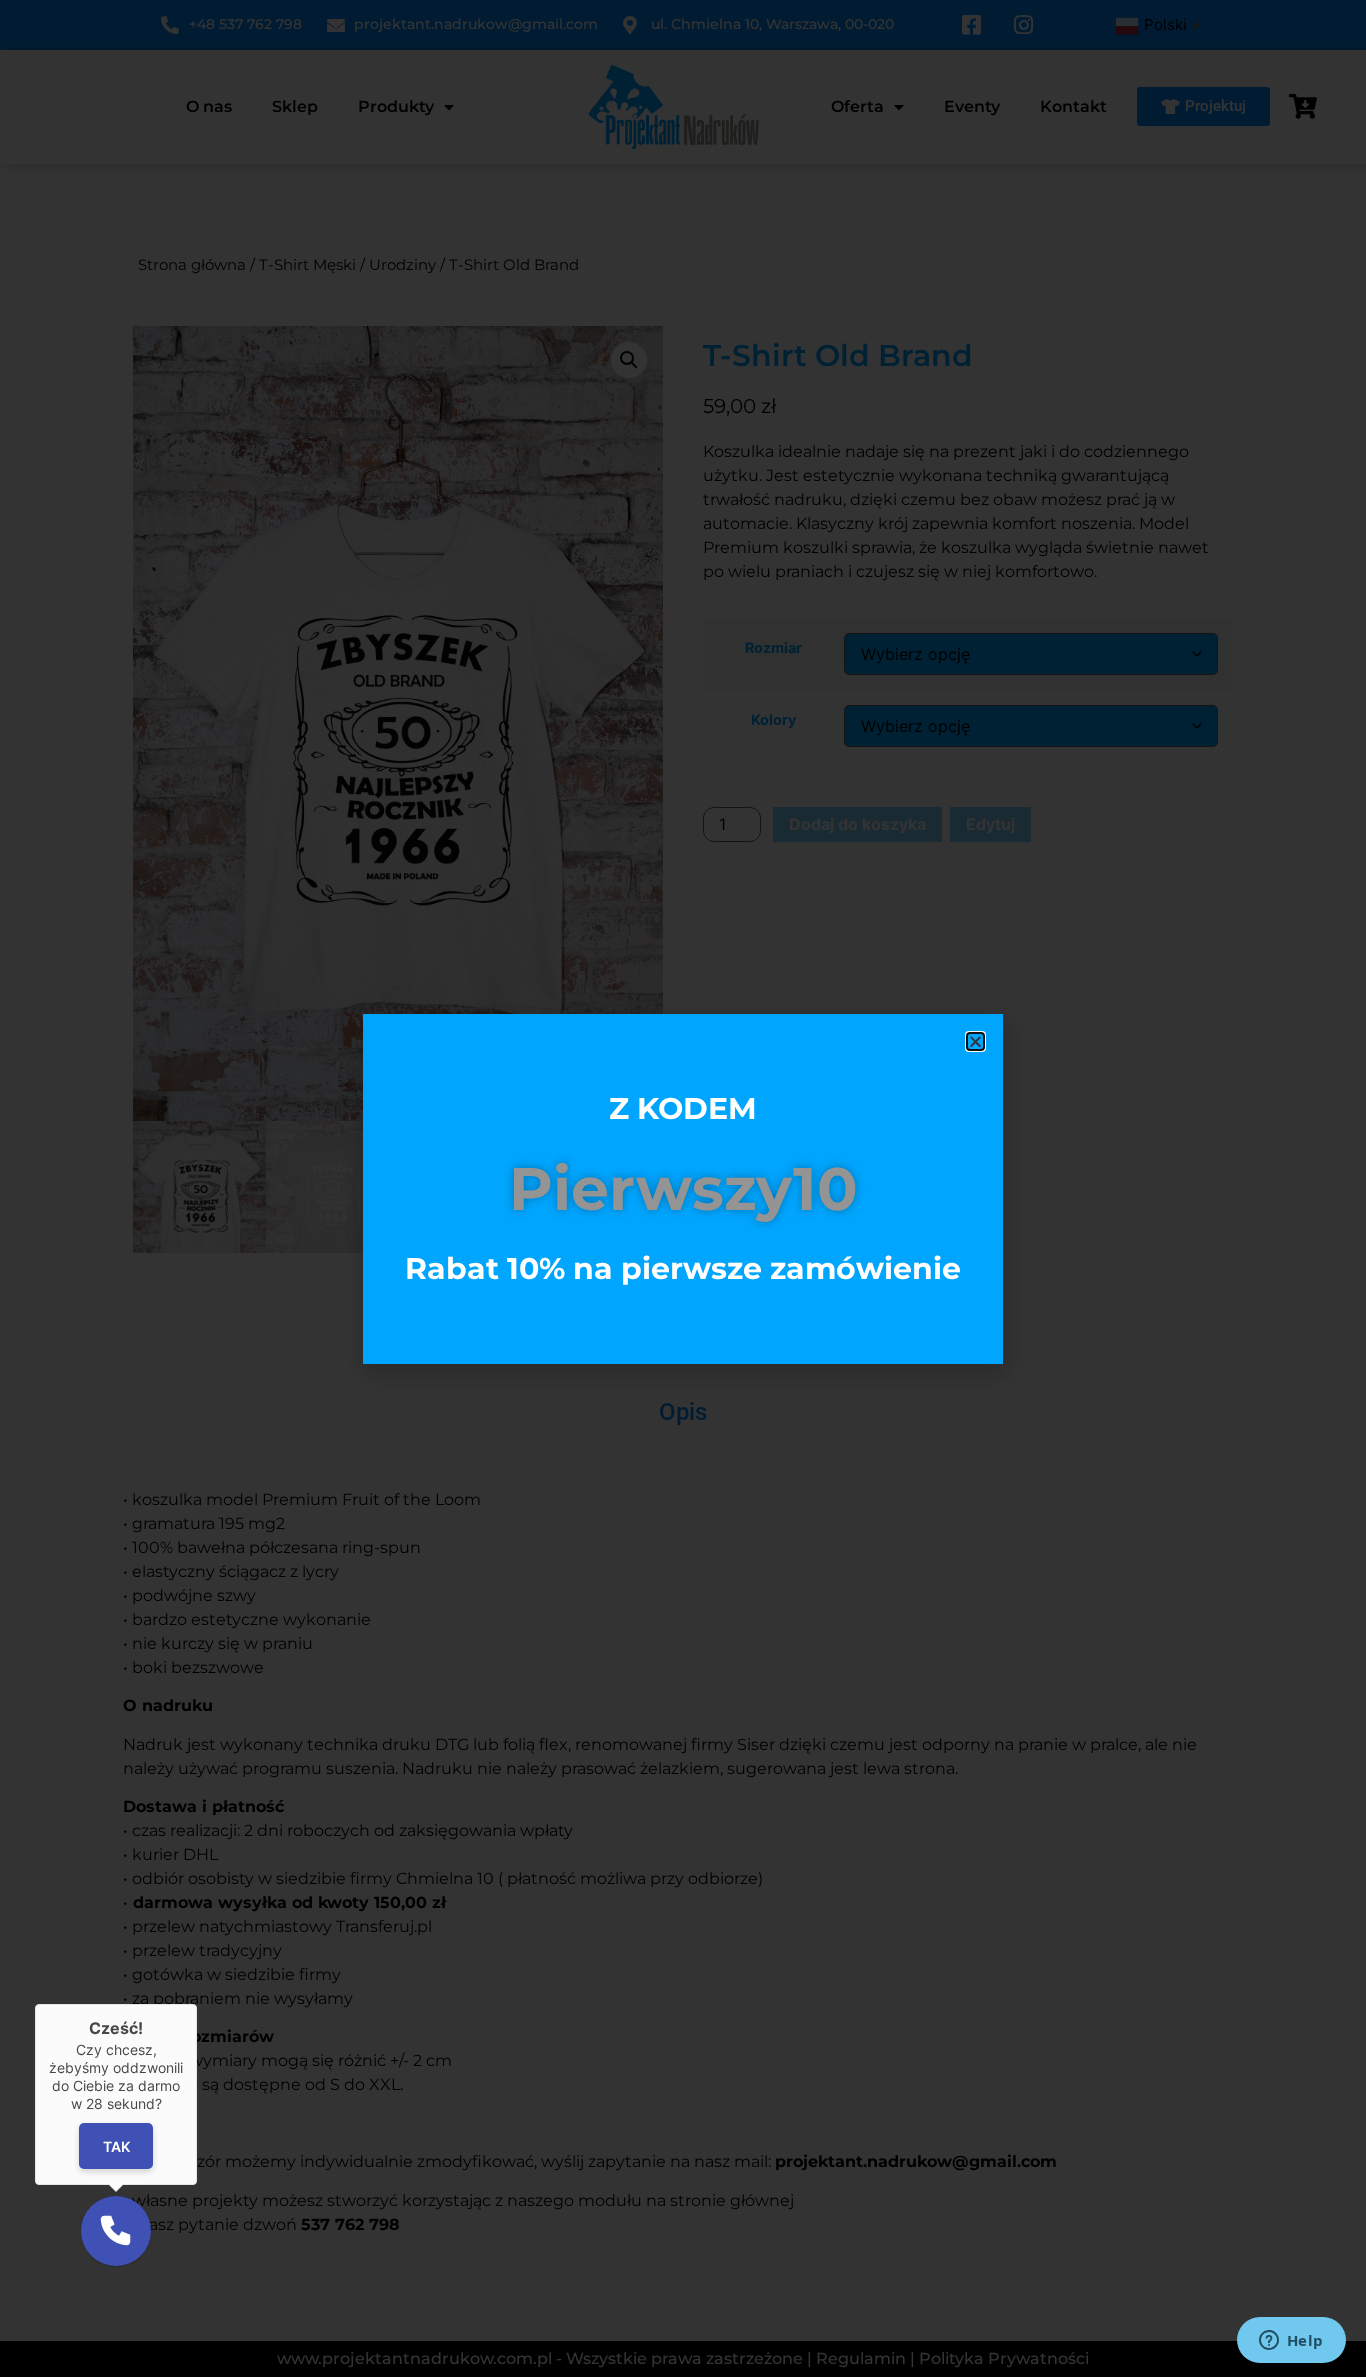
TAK (115, 2146)
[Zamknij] (197, 2004)
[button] (116, 2231)
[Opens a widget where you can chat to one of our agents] (1291, 2342)
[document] (683, 1188)
